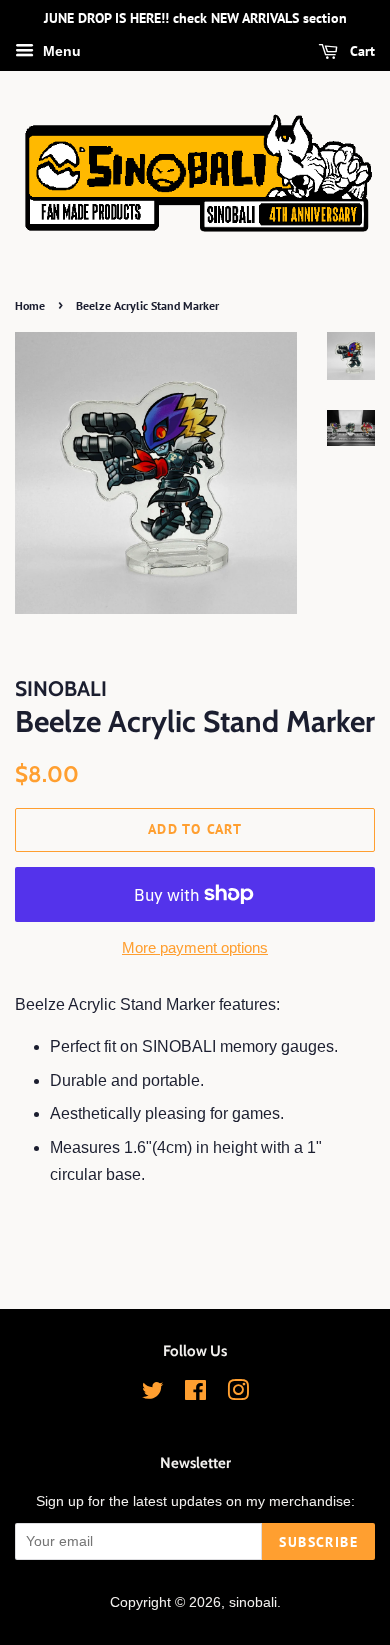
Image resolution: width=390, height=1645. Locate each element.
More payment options (195, 947)
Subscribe (318, 1542)
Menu (60, 51)
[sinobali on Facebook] (195, 1394)
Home (30, 305)
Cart (360, 51)
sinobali (253, 1602)
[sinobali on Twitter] (153, 1394)
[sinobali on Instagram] (238, 1394)
